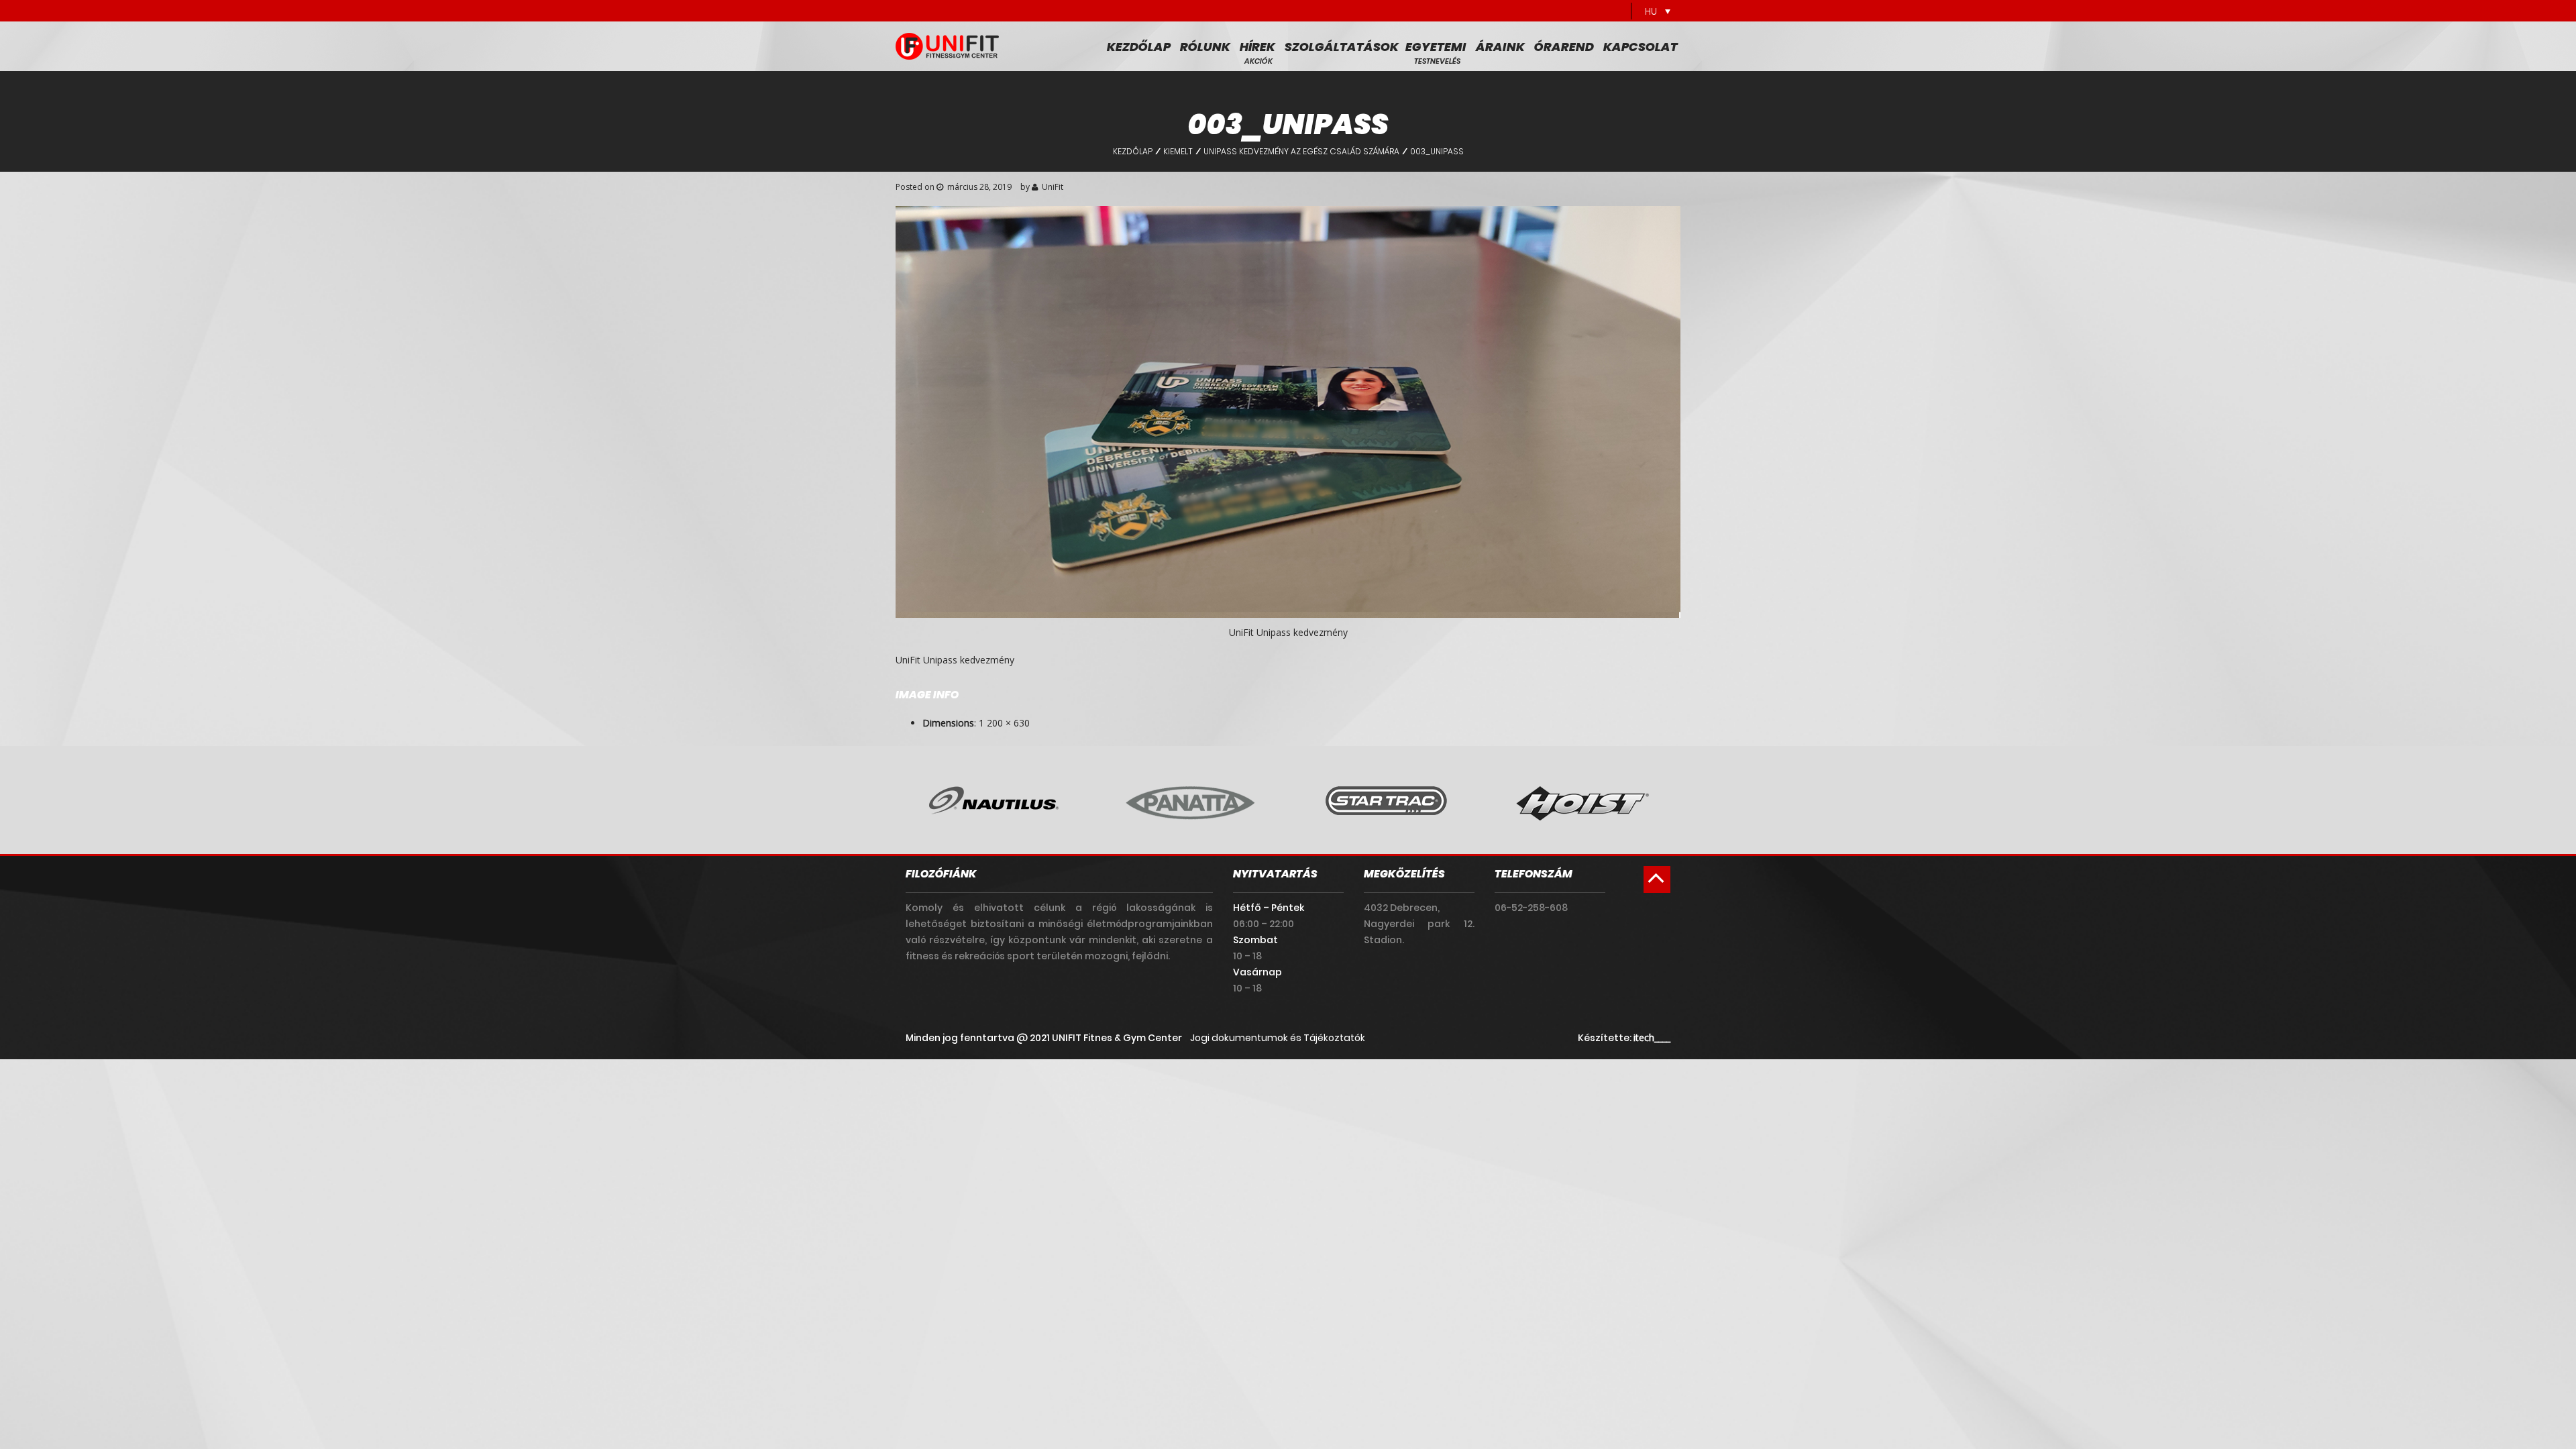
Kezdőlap (1139, 47)
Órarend (1564, 47)
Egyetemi (1436, 47)
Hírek (1257, 47)
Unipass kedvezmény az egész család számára (1301, 151)
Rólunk (1205, 47)
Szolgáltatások (1342, 47)
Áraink (1500, 47)
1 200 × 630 (1004, 723)
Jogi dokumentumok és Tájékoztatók (1278, 1038)
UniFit (1053, 187)
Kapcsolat (1641, 47)
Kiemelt (1178, 151)
